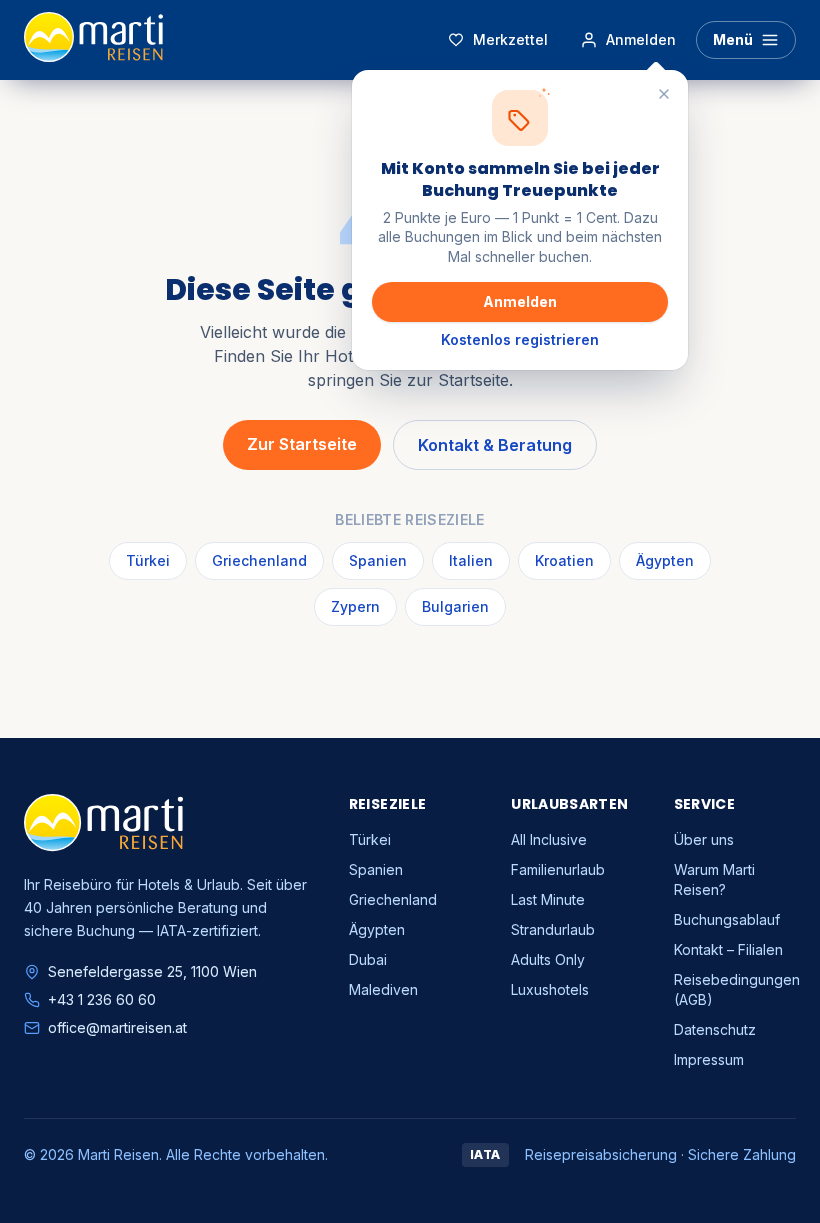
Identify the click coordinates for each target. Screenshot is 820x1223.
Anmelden (520, 301)
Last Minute (548, 899)
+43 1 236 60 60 (102, 999)
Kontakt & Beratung (495, 445)
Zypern (355, 606)
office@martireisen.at (117, 1027)
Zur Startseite (302, 444)
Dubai (368, 959)
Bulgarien (455, 606)
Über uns (704, 839)
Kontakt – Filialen (728, 949)
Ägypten (665, 560)
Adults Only (548, 959)
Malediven (383, 989)
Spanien (378, 560)
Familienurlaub (558, 869)
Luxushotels (550, 989)
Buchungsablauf (727, 919)
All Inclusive (549, 839)
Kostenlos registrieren (520, 339)
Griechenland (259, 560)
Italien (471, 560)
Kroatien (564, 560)
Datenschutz (715, 1029)
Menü (733, 39)
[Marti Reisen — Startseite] (93, 40)
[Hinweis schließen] (664, 94)
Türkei (148, 560)
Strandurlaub (553, 929)
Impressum (709, 1059)
